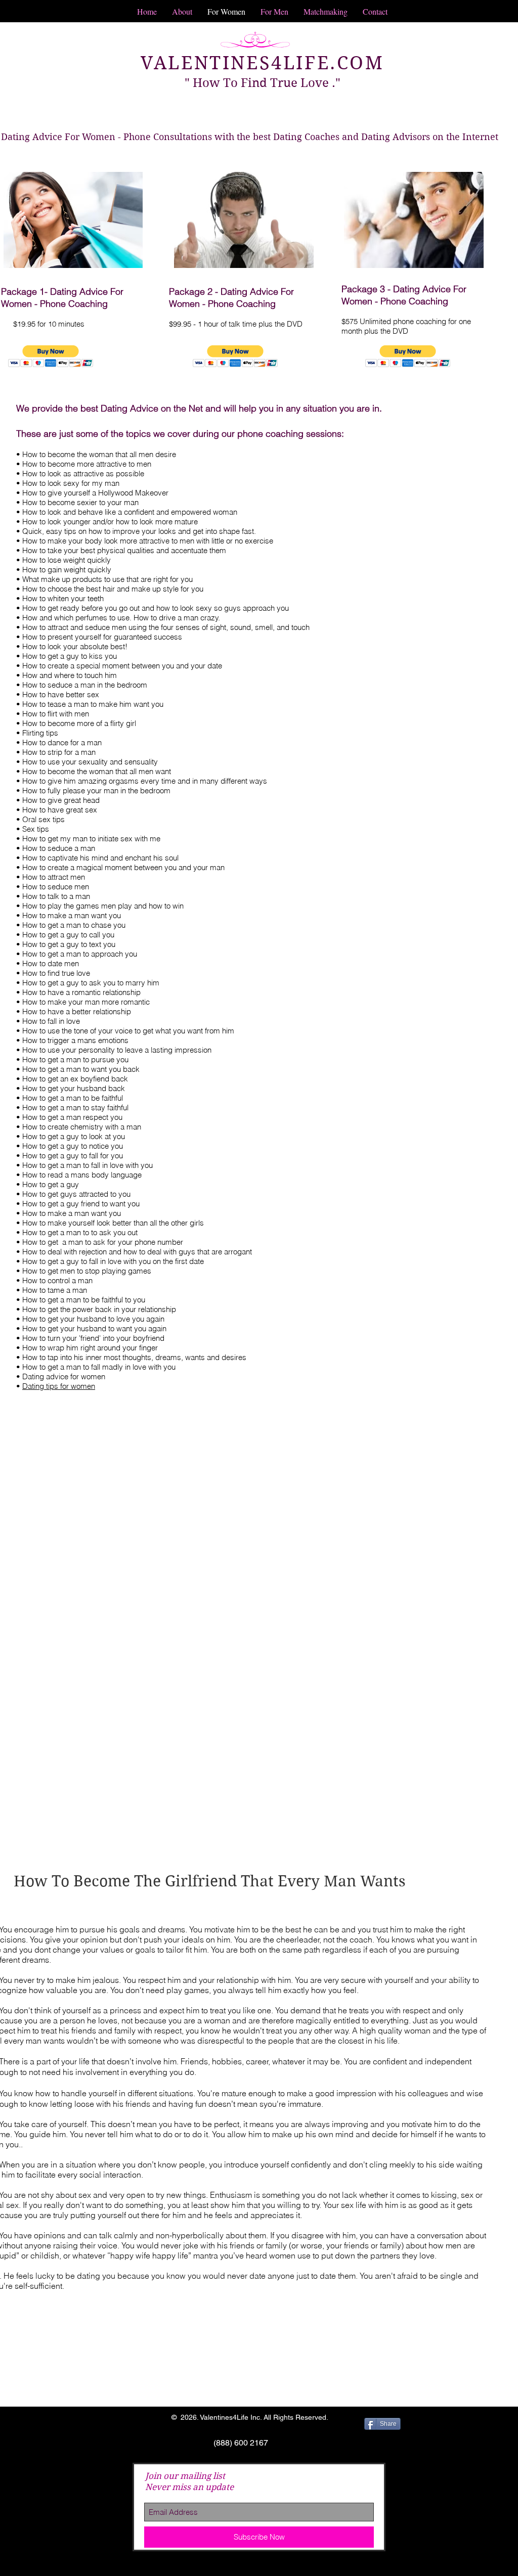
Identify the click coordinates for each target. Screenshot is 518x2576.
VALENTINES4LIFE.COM (262, 63)
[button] (51, 356)
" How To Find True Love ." (263, 83)
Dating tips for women (59, 1386)
